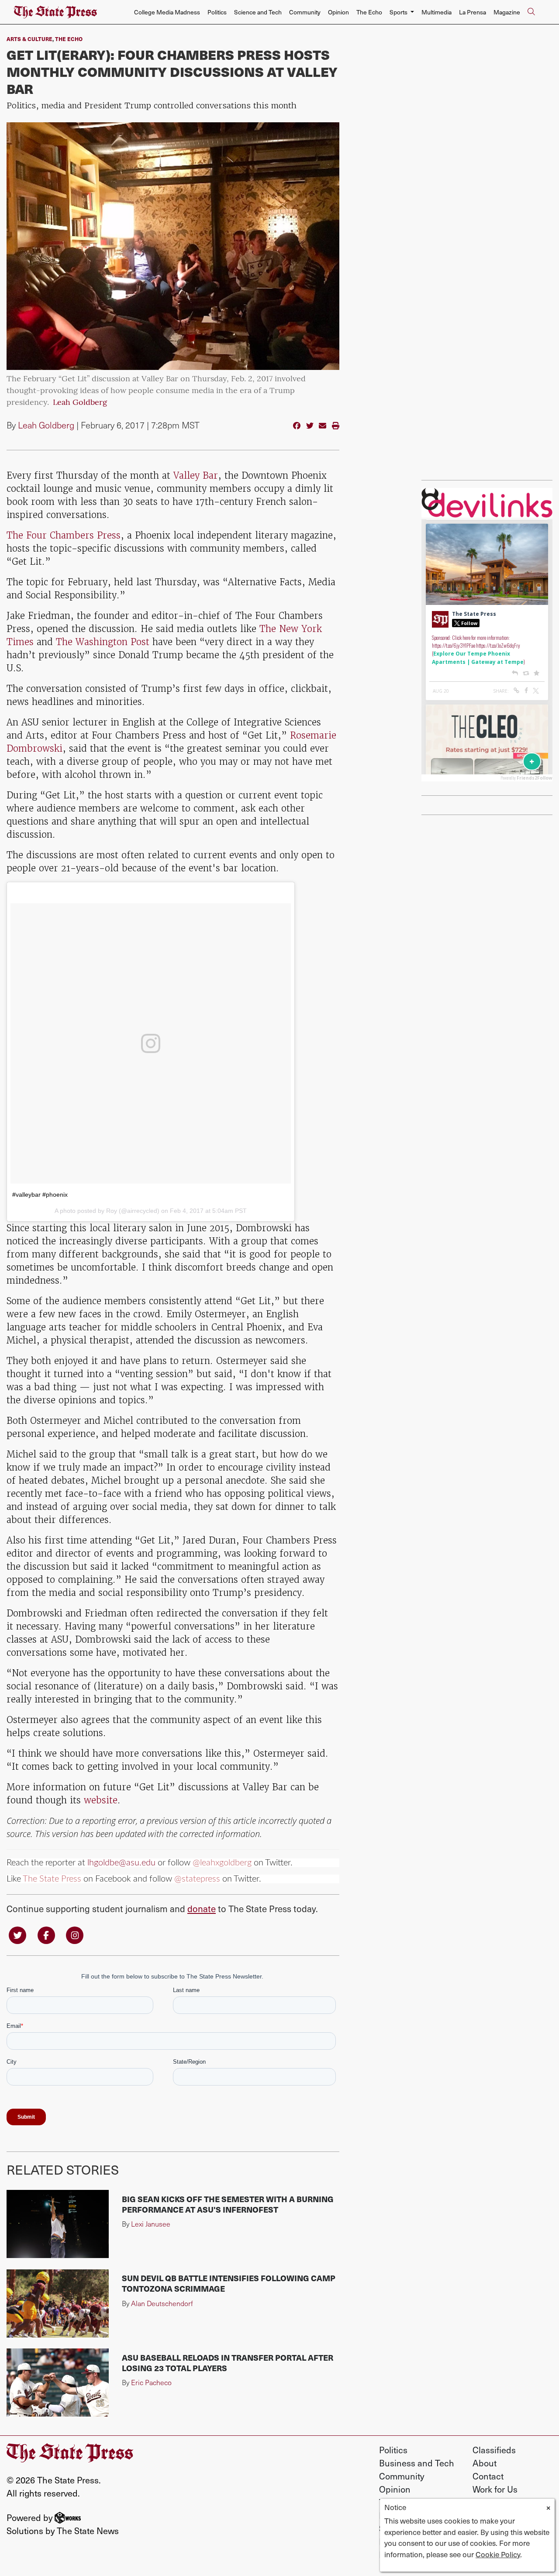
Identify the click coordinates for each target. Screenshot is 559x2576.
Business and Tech (417, 2463)
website (101, 1800)
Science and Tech (258, 12)
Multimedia (437, 12)
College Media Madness (167, 12)
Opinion (338, 12)
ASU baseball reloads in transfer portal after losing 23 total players (228, 2363)
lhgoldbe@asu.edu (121, 1863)
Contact (488, 2476)
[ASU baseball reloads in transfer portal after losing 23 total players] (58, 2383)
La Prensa (473, 12)
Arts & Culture (29, 39)
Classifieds (494, 2450)
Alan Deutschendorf (162, 2303)
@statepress (197, 1879)
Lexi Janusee (151, 2224)
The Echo (369, 12)
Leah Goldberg (80, 403)
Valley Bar (196, 475)
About (485, 2463)
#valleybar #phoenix (40, 1195)
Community (305, 12)
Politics (217, 12)
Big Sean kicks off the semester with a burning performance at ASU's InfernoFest (228, 2204)
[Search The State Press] (531, 12)
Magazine (507, 12)
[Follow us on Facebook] (46, 1935)
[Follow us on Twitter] (17, 1935)
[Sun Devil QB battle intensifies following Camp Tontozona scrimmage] (58, 2303)
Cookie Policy (498, 2554)
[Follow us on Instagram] (75, 1935)
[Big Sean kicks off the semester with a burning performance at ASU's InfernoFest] (58, 2224)
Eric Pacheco (151, 2382)
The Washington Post (103, 642)
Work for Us (495, 2489)
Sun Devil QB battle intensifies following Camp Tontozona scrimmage (229, 2283)
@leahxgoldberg (222, 1863)
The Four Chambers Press (64, 535)
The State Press (52, 1879)
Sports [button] (399, 12)
